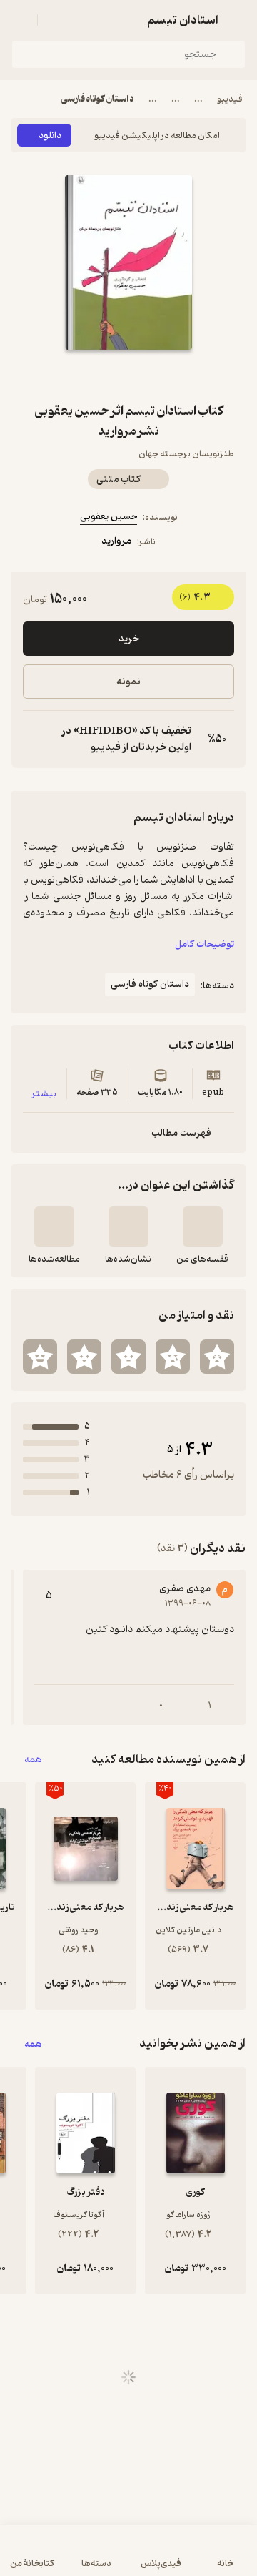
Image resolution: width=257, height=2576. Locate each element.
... (198, 99)
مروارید (116, 541)
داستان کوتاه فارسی (98, 99)
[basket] (55, 20)
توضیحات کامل (205, 944)
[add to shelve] (203, 1226)
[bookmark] (163, 375)
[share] (94, 375)
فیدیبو (230, 99)
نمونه (128, 682)
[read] (54, 1226)
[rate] (217, 1357)
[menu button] (20, 20)
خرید (129, 639)
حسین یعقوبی (109, 517)
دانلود (50, 136)
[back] (237, 20)
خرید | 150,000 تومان (129, 2558)
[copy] (34, 739)
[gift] (128, 375)
